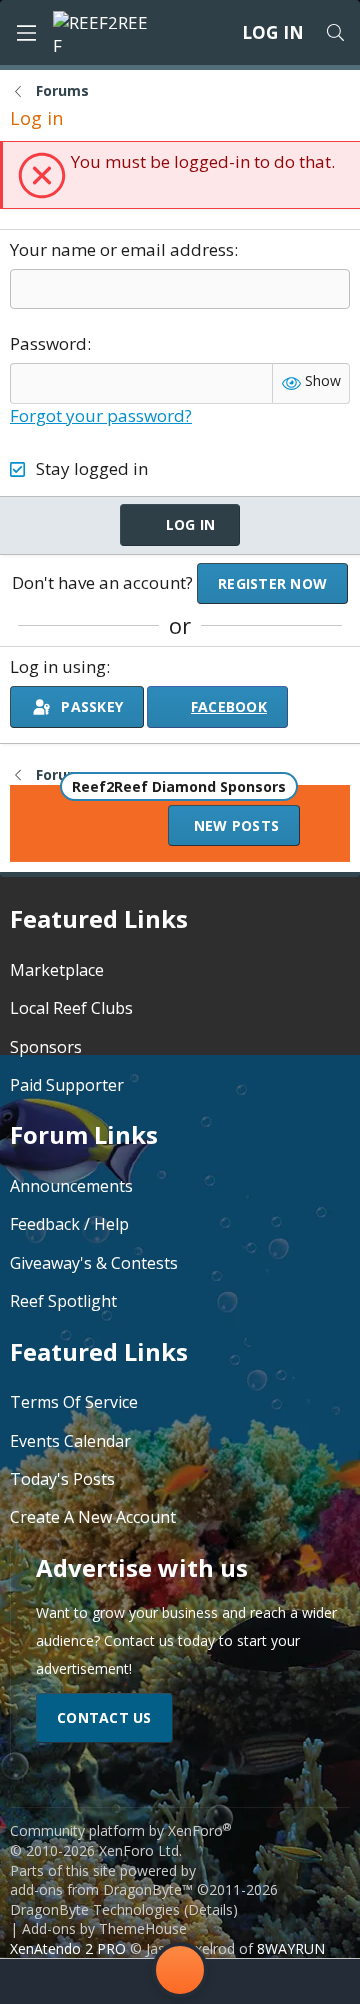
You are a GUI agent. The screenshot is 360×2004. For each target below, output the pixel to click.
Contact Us (104, 1717)
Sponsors (46, 1047)
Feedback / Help (69, 1224)
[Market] (259, 1981)
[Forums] (101, 1981)
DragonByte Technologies (95, 1909)
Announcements (71, 1186)
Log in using (58, 666)
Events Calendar (70, 1441)
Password (48, 343)
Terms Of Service (74, 1402)
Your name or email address (122, 249)
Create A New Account (93, 1517)
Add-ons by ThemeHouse (104, 1928)
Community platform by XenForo (120, 1840)
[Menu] (26, 33)
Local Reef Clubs (71, 1008)
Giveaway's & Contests (94, 1263)
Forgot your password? (101, 415)
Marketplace (57, 970)
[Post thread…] (180, 1974)
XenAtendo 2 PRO (68, 1948)
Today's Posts (62, 1479)
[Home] (41, 1981)
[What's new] (319, 1981)
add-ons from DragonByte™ (101, 1889)
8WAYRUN (291, 1948)
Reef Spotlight (63, 1301)
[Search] (335, 33)
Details (210, 1909)
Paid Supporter (67, 1085)
